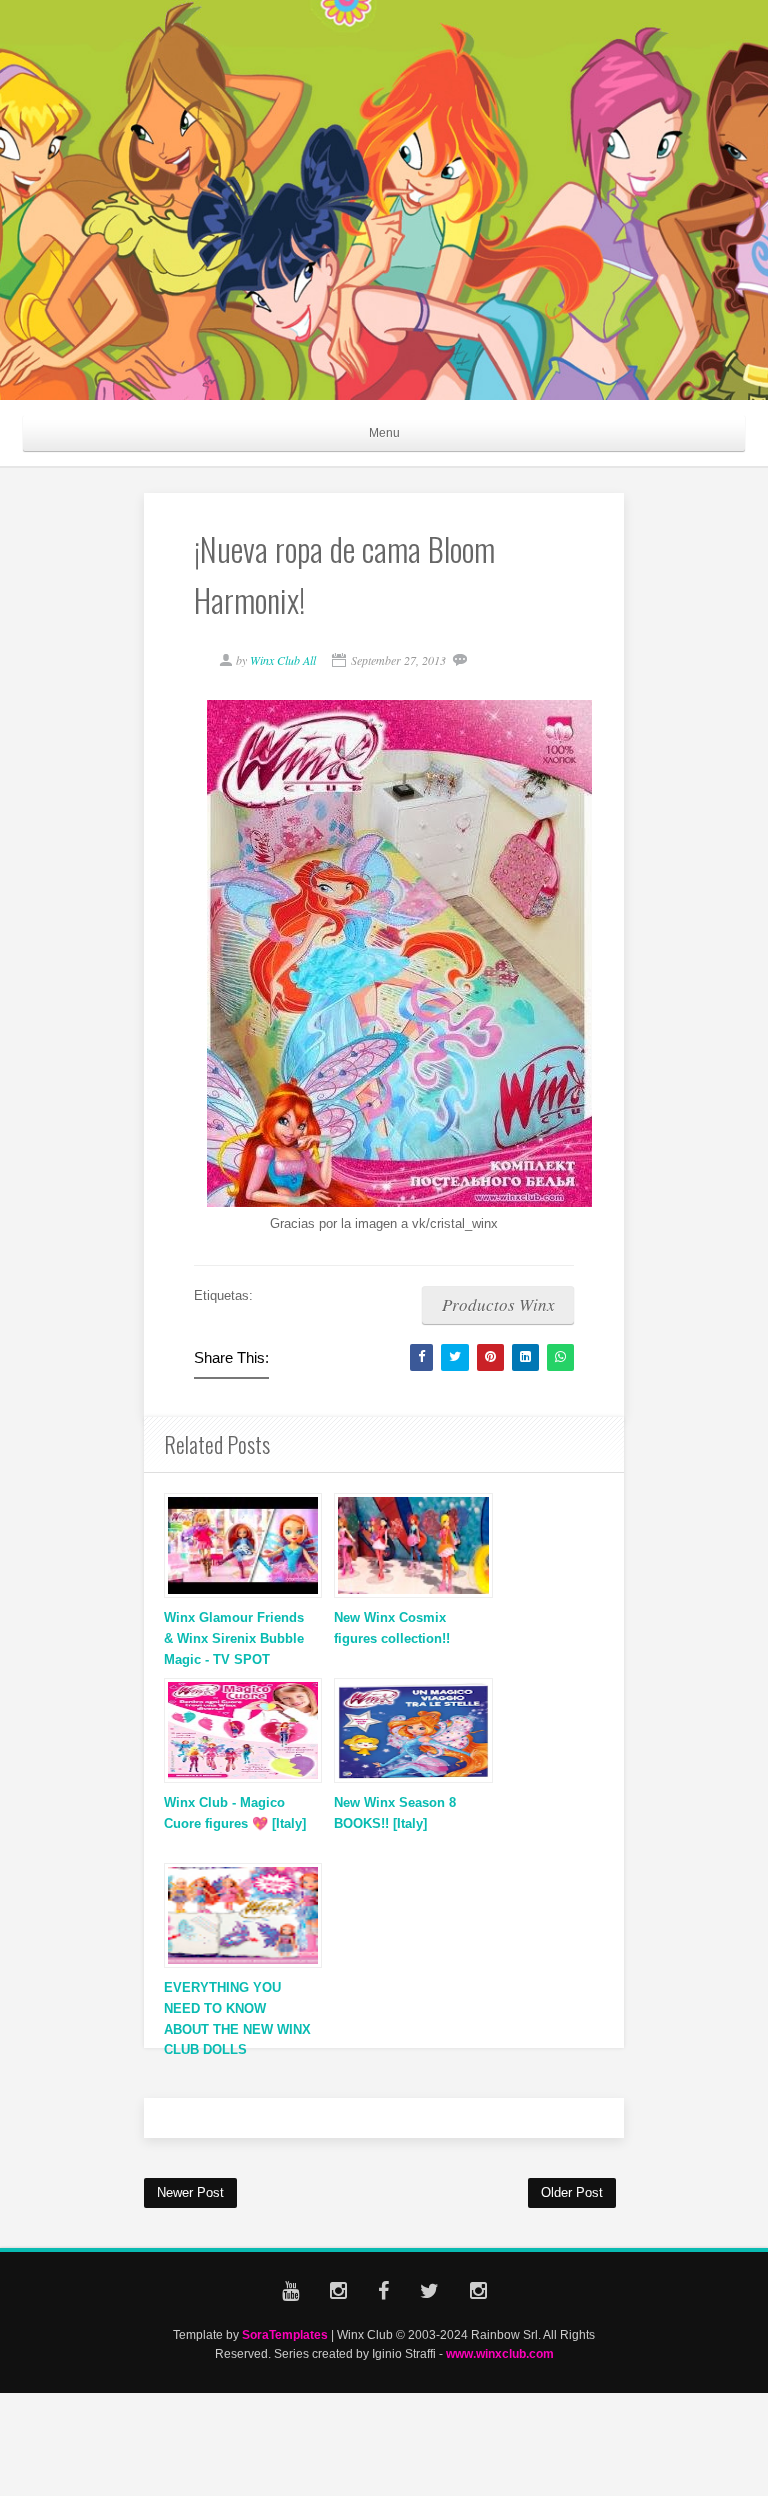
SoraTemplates (285, 2334)
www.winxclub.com (500, 2353)
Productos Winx (498, 1304)
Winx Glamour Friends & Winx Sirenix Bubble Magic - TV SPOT (234, 1638)
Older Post (572, 2192)
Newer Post (190, 2192)
